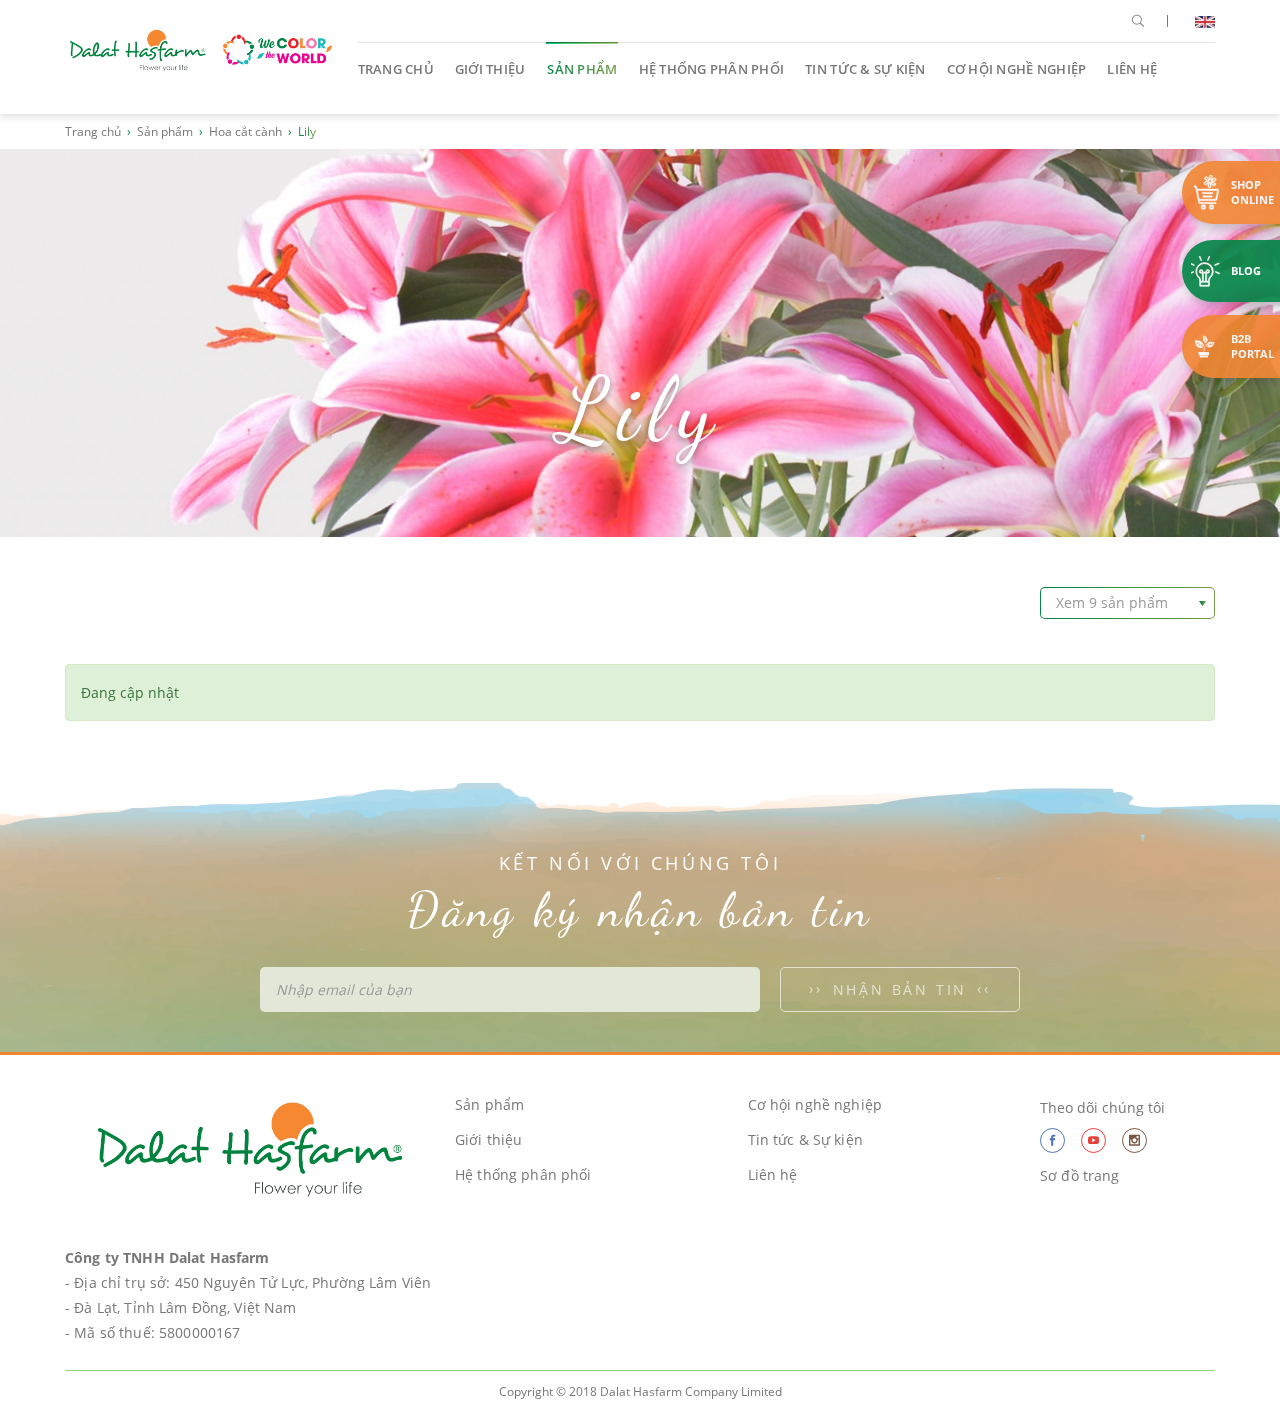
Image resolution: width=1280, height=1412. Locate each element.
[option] (640, 343)
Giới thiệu (490, 69)
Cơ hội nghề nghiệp (1017, 69)
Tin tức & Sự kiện (865, 69)
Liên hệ (1132, 69)
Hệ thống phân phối (712, 69)
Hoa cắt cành (245, 131)
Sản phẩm (582, 69)
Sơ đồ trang (1080, 1175)
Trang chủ (396, 69)
